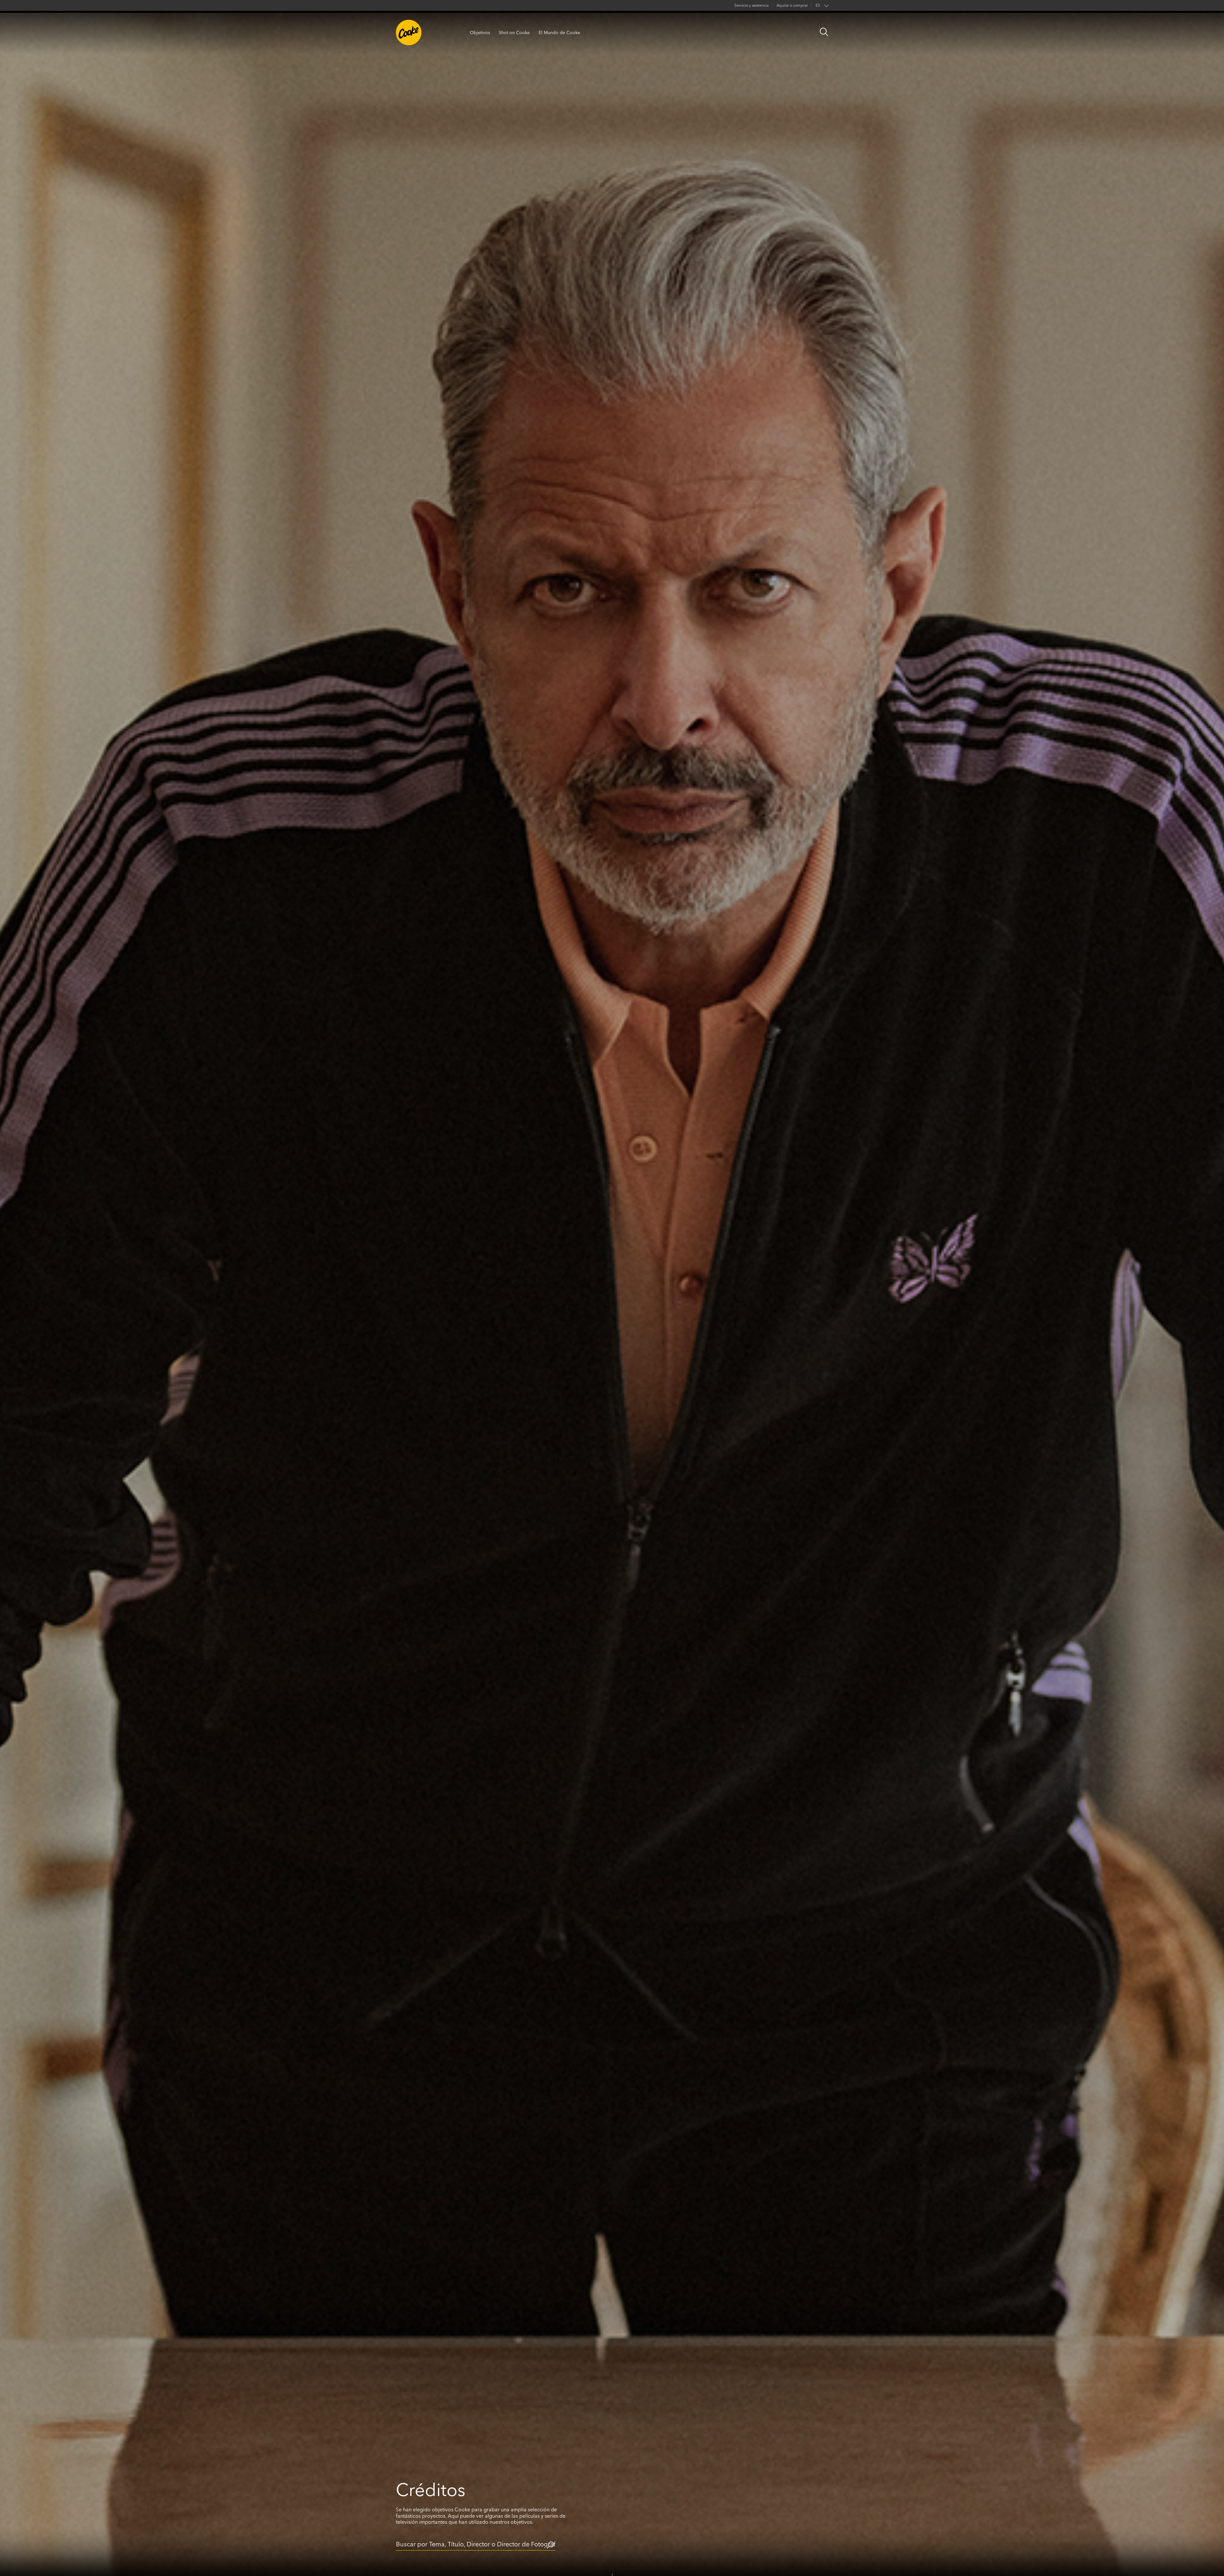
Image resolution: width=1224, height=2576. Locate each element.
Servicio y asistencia (751, 5)
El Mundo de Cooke (559, 33)
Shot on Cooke (514, 33)
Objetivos (480, 33)
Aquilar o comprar (792, 5)
